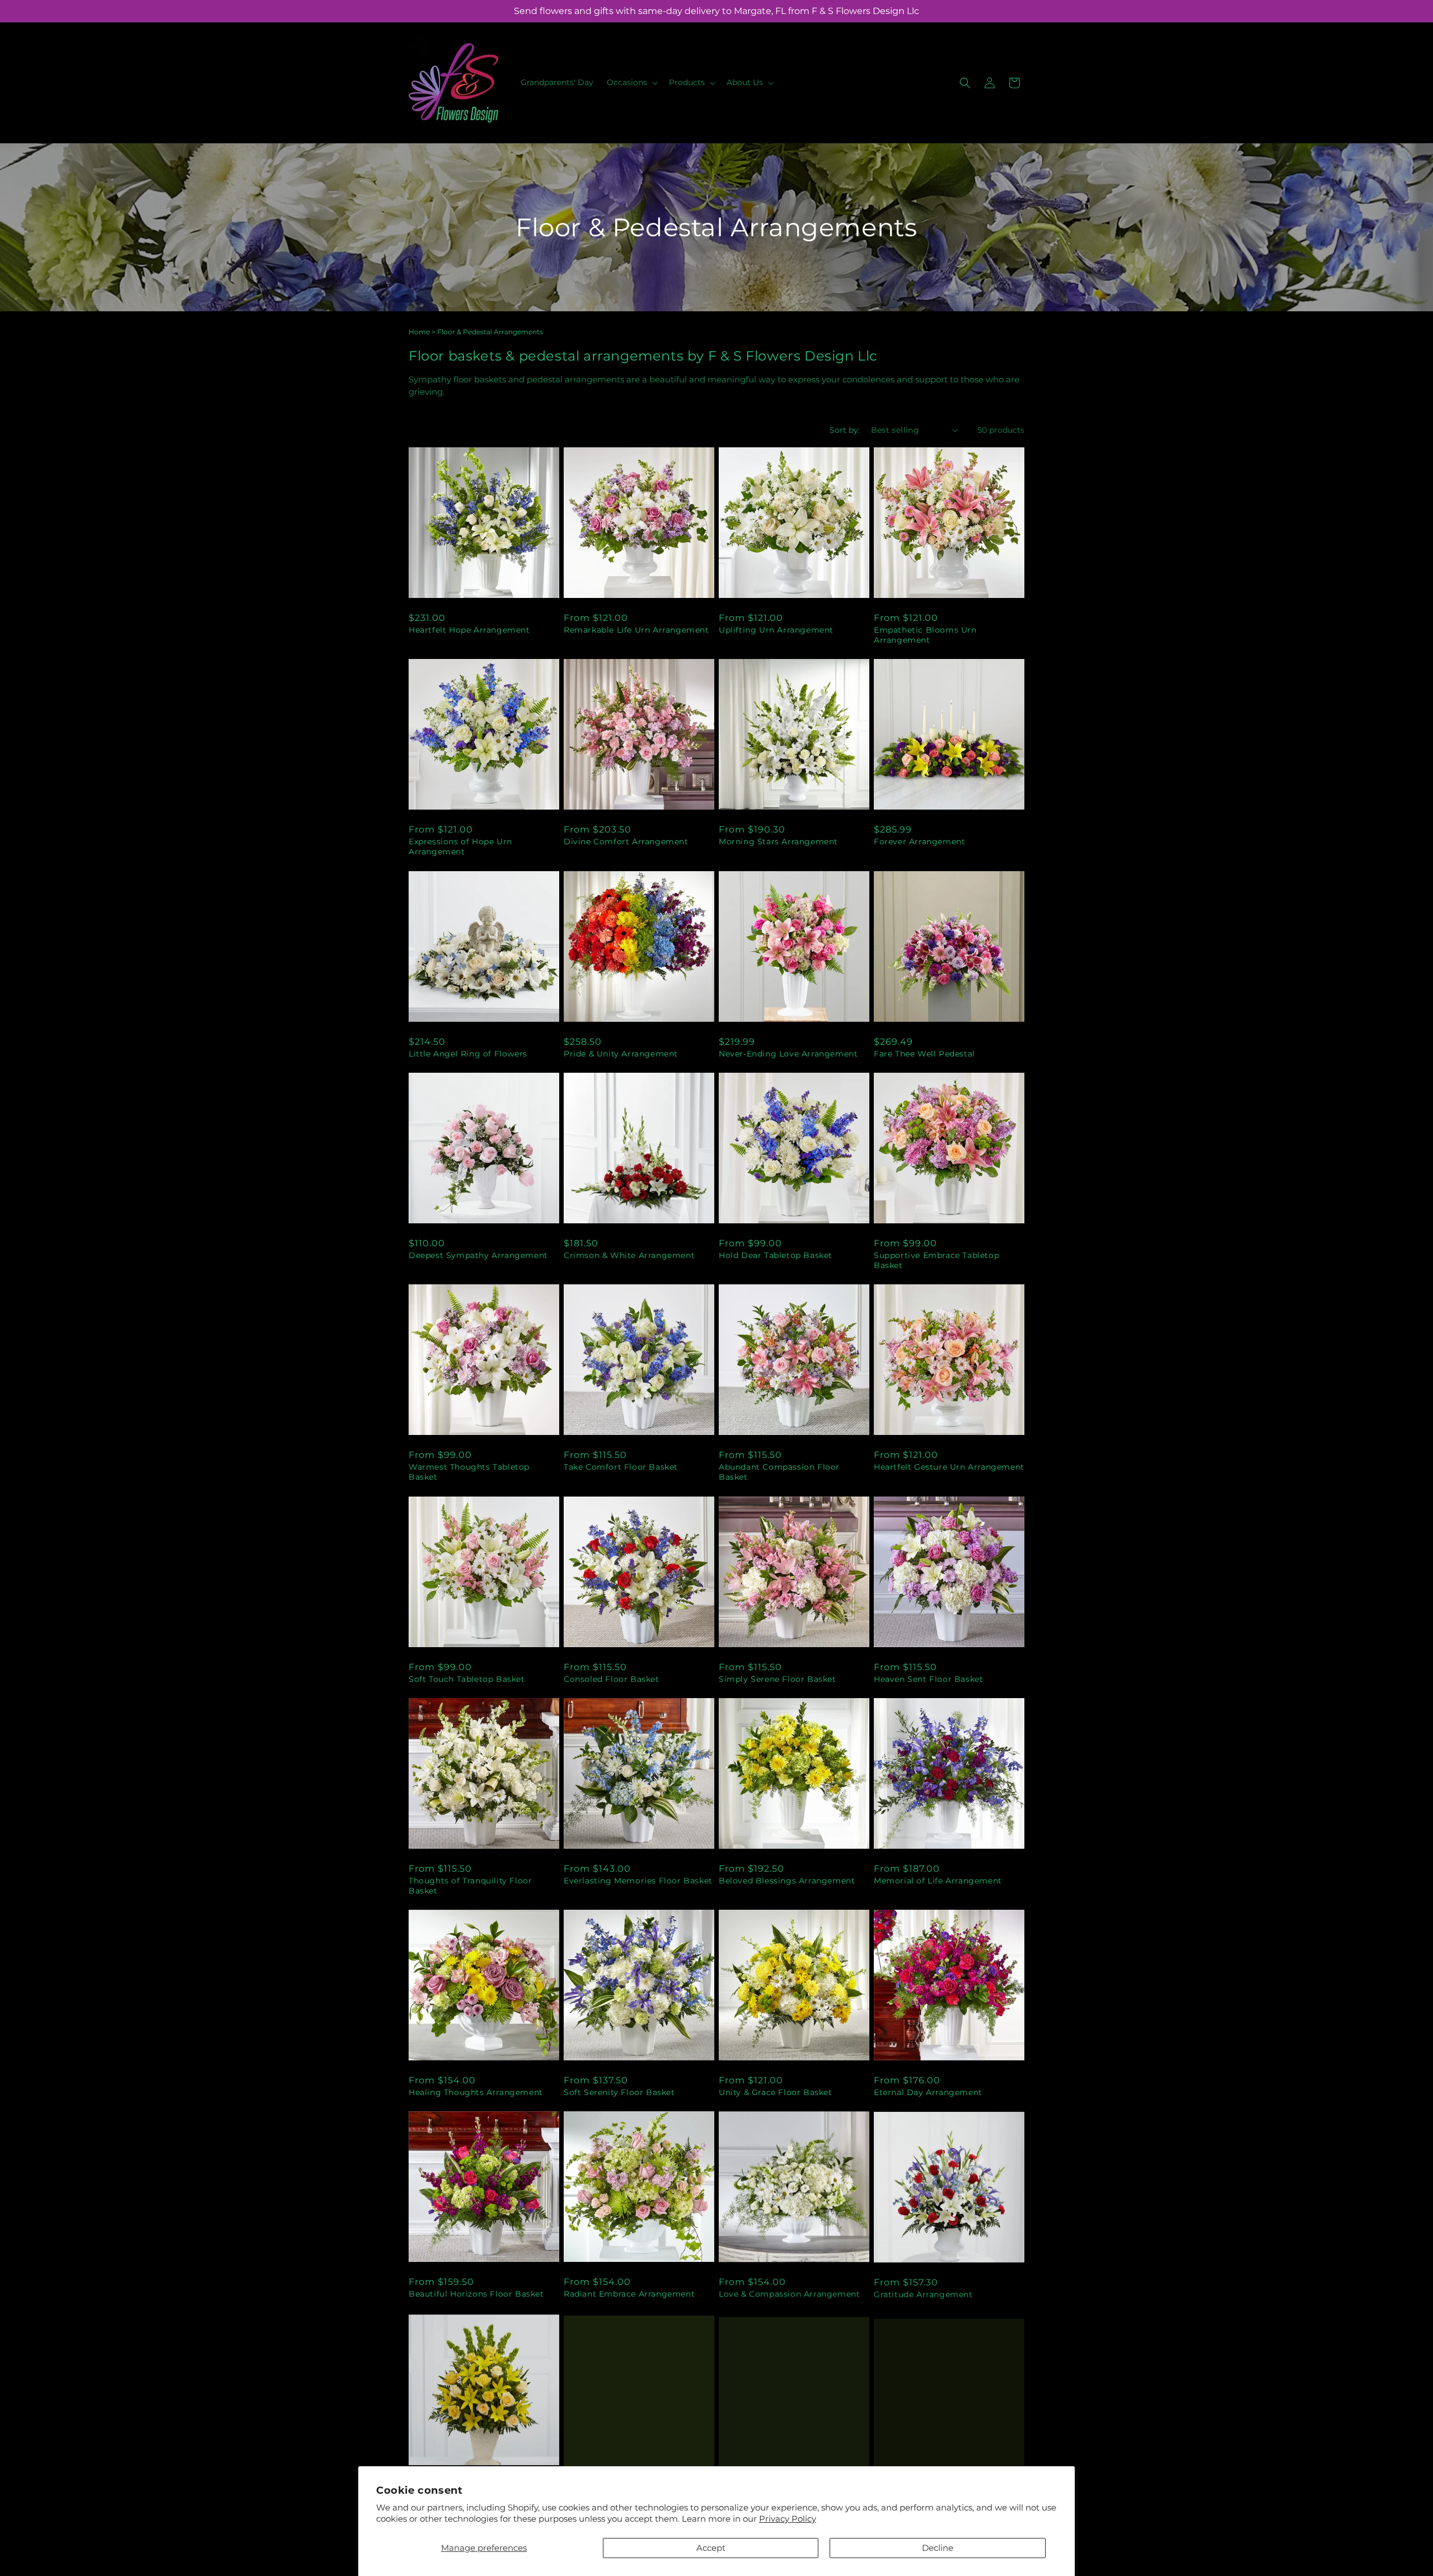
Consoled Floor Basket (612, 1679)
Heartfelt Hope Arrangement (469, 630)
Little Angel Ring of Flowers (468, 1054)
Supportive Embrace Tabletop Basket (936, 1260)
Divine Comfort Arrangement (626, 841)
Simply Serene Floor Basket (778, 1679)
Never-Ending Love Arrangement (788, 1054)
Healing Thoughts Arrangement (476, 2092)
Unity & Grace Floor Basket (776, 2092)
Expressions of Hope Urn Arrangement (460, 847)
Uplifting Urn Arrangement (776, 630)
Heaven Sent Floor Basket (928, 1679)
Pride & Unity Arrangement (621, 1054)
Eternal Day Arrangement (928, 2092)
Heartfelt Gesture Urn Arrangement (949, 1467)
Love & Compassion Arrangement (789, 2294)
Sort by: (845, 430)
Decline (938, 2548)
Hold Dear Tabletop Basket (776, 1255)
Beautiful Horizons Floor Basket (476, 2294)
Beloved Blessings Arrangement (787, 1881)
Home (419, 332)
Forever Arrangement (919, 841)
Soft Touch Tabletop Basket (467, 1679)
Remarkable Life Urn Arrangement (636, 630)
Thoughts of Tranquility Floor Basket (470, 1886)
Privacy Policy (788, 2519)
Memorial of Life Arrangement (938, 1881)
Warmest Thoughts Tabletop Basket (469, 1472)
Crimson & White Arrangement (629, 1255)
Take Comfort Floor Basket (621, 1467)
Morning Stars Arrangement (778, 841)
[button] (631, 82)
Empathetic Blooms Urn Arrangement (925, 635)
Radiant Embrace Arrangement (629, 2294)
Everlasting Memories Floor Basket (638, 1881)
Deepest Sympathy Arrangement (478, 1255)
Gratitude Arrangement (923, 2294)
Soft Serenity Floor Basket (619, 2092)
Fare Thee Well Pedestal (924, 1054)
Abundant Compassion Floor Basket (779, 1472)
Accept (711, 2548)
